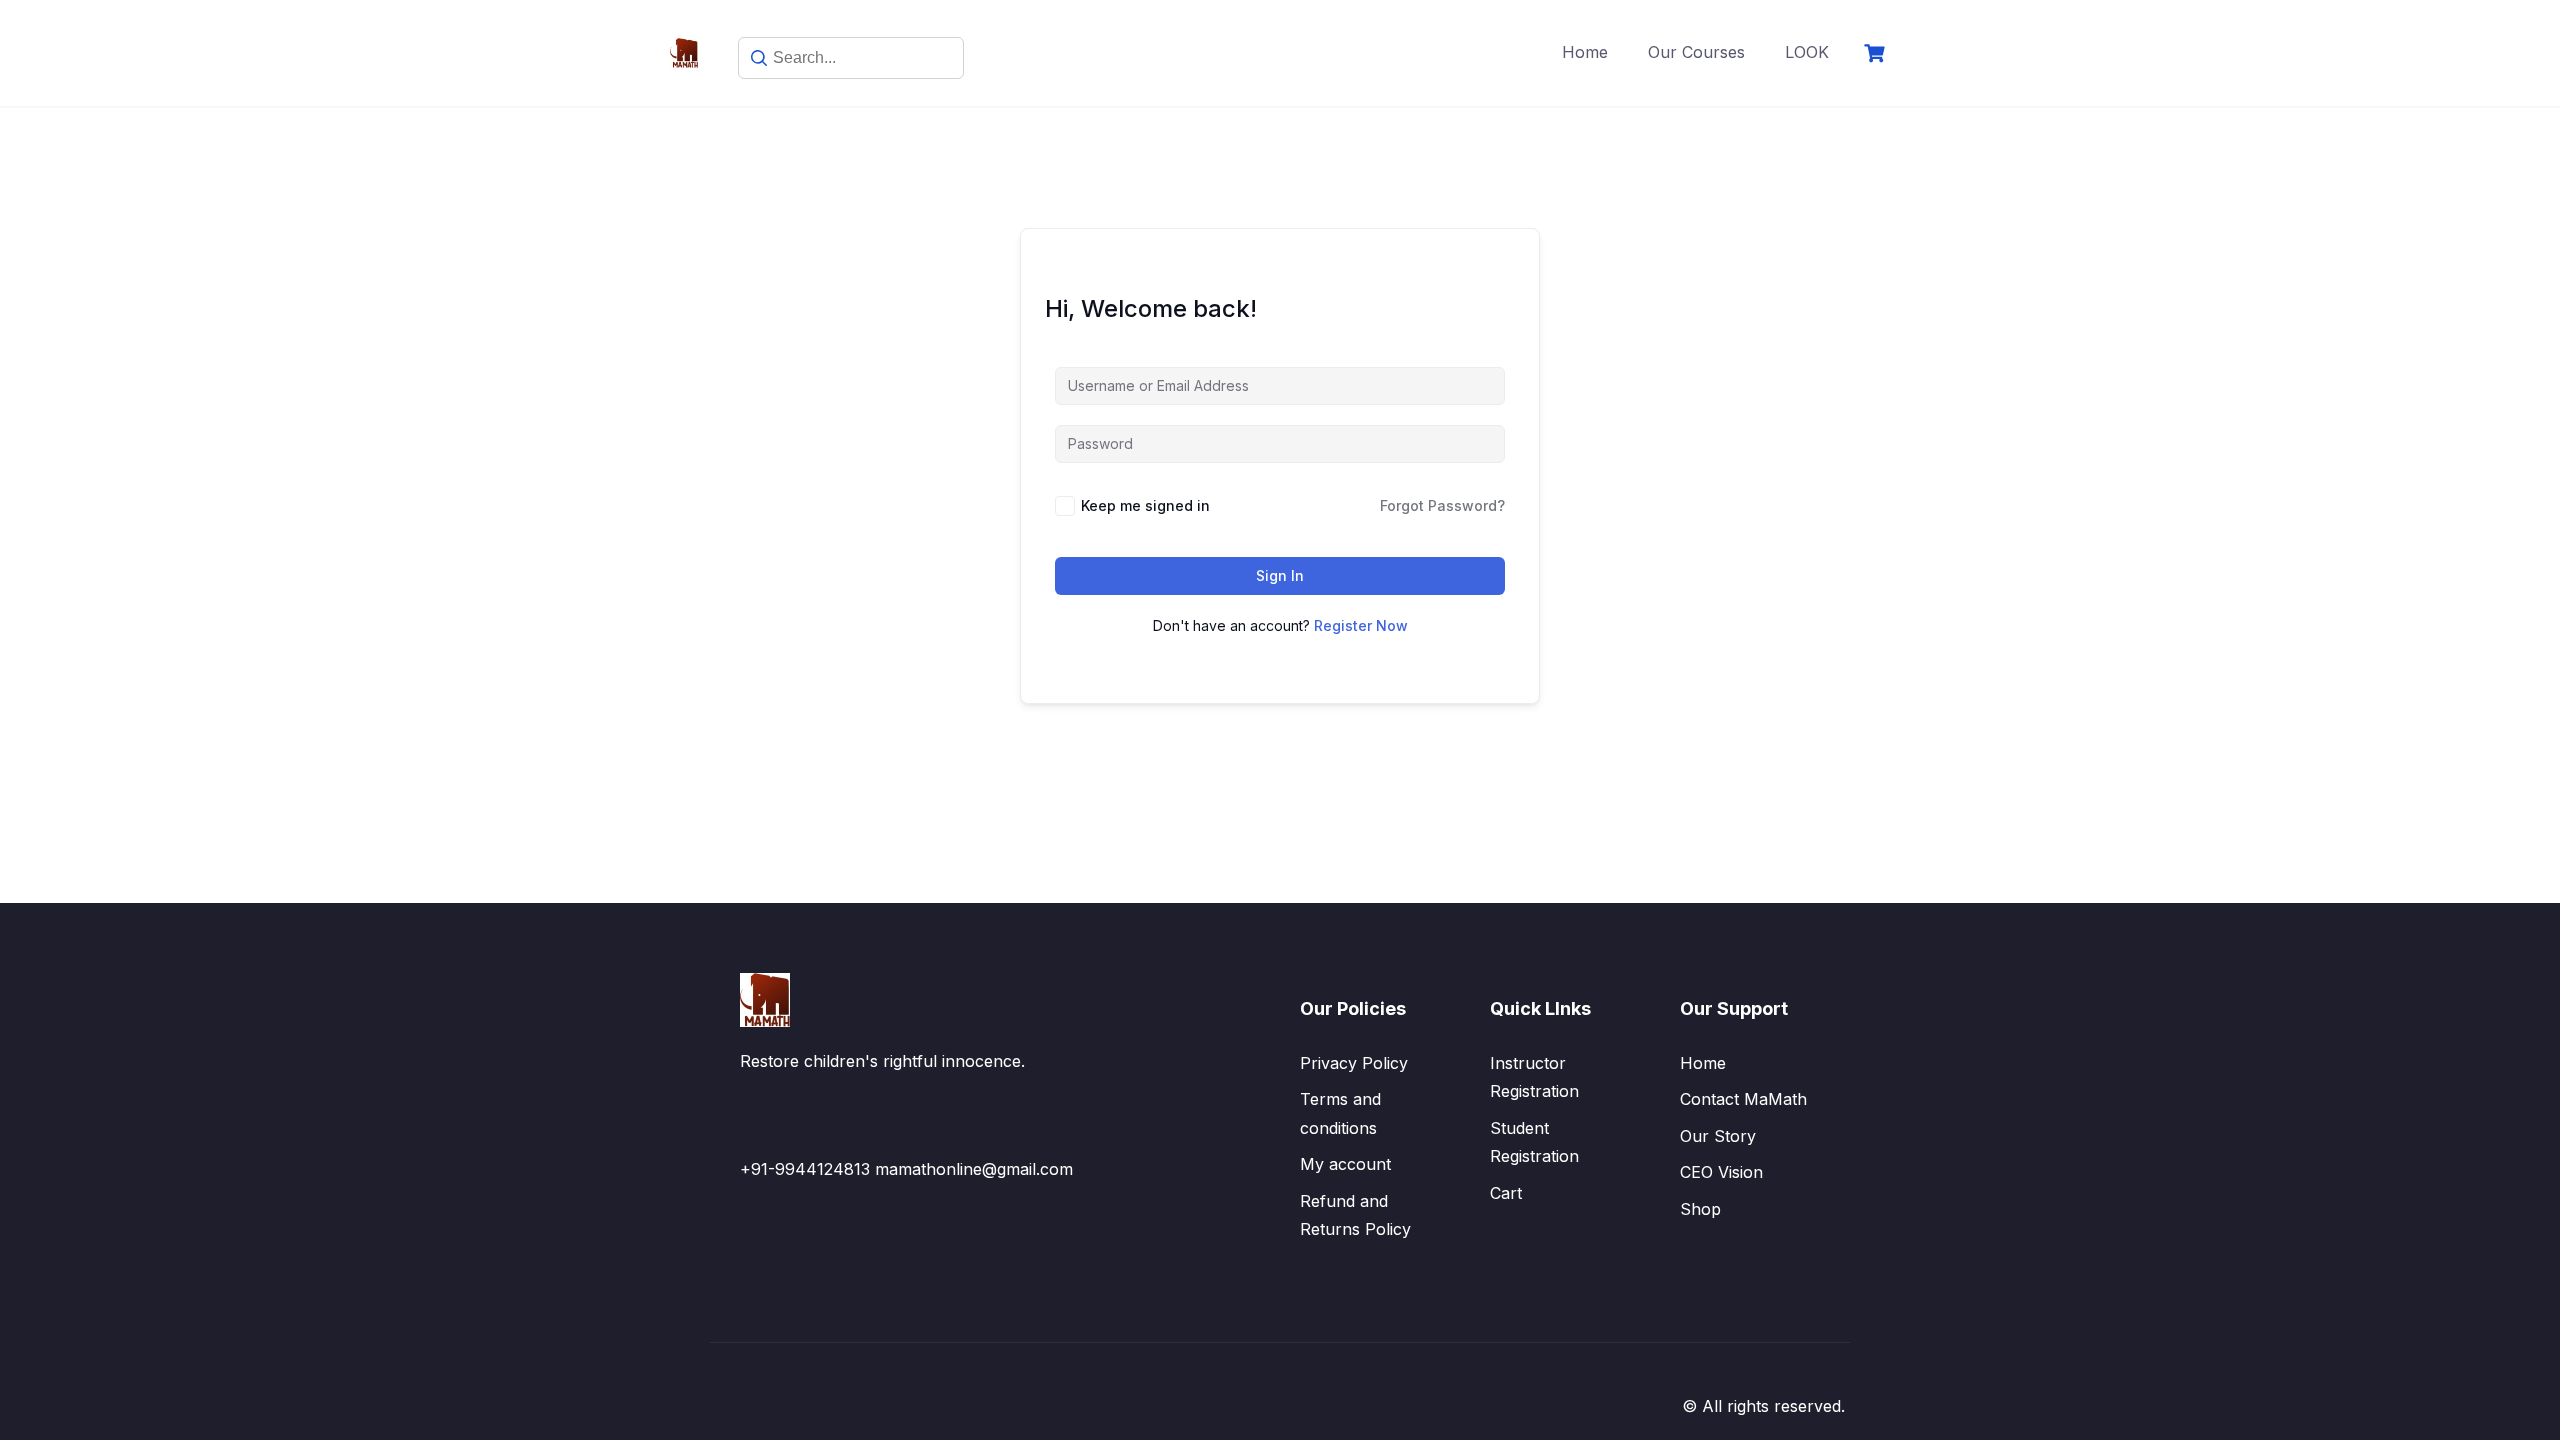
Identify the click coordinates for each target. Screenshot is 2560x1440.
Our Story (1718, 1136)
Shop (1700, 1209)
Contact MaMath (1743, 1099)
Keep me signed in (1145, 505)
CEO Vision (1721, 1172)
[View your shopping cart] (1877, 53)
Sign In (1280, 575)
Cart (1506, 1193)
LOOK (1807, 52)
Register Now (1361, 625)
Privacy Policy (1354, 1063)
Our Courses (1696, 52)
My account (1345, 1164)
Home (1585, 52)
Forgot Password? (1442, 505)
